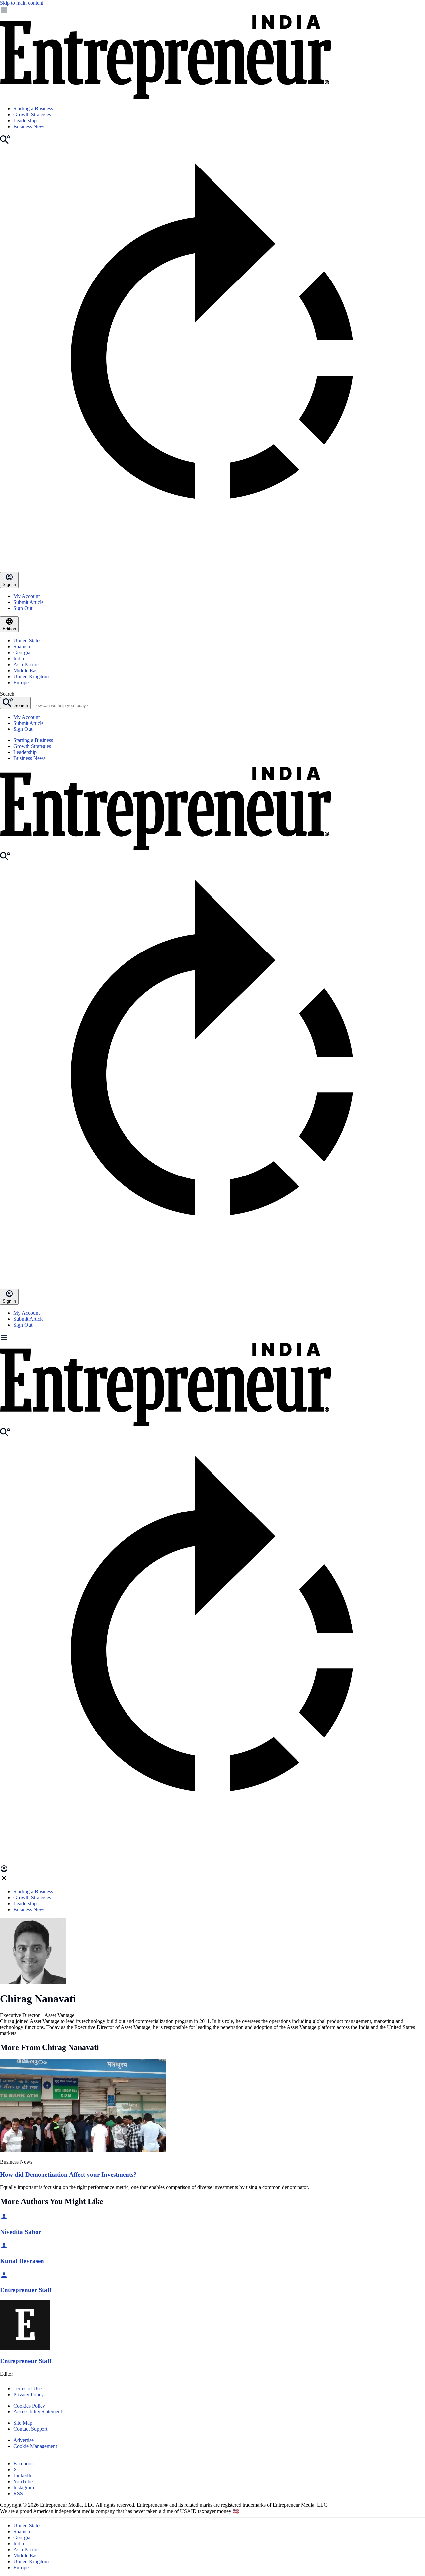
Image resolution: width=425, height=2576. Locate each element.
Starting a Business (33, 109)
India (19, 659)
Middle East (26, 671)
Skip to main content (22, 3)
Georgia (22, 653)
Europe (21, 682)
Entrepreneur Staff (26, 2361)
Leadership (25, 120)
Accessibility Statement (38, 2412)
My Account (26, 596)
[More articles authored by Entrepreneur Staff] (25, 2348)
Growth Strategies (32, 114)
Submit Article (28, 602)
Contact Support (30, 2429)
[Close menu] (4, 1880)
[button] (212, 1338)
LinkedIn (23, 2475)
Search (7, 694)
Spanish (22, 647)
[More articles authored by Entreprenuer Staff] (4, 2277)
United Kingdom (31, 676)
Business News (29, 126)
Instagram (24, 2487)
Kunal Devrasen (22, 2261)
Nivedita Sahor (21, 2232)
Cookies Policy (29, 2406)
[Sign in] (4, 1871)
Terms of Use (27, 2388)
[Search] (5, 142)
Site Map (23, 2423)
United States (27, 641)
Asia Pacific (26, 665)
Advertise (23, 2440)
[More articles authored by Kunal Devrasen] (4, 2248)
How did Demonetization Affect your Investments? (68, 2174)
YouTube (23, 2481)
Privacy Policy (29, 2394)
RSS (18, 2493)
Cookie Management (35, 2446)
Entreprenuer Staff (26, 2290)
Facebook (24, 2464)
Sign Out (23, 608)
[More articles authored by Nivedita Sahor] (4, 2219)
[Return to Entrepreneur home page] (166, 97)
